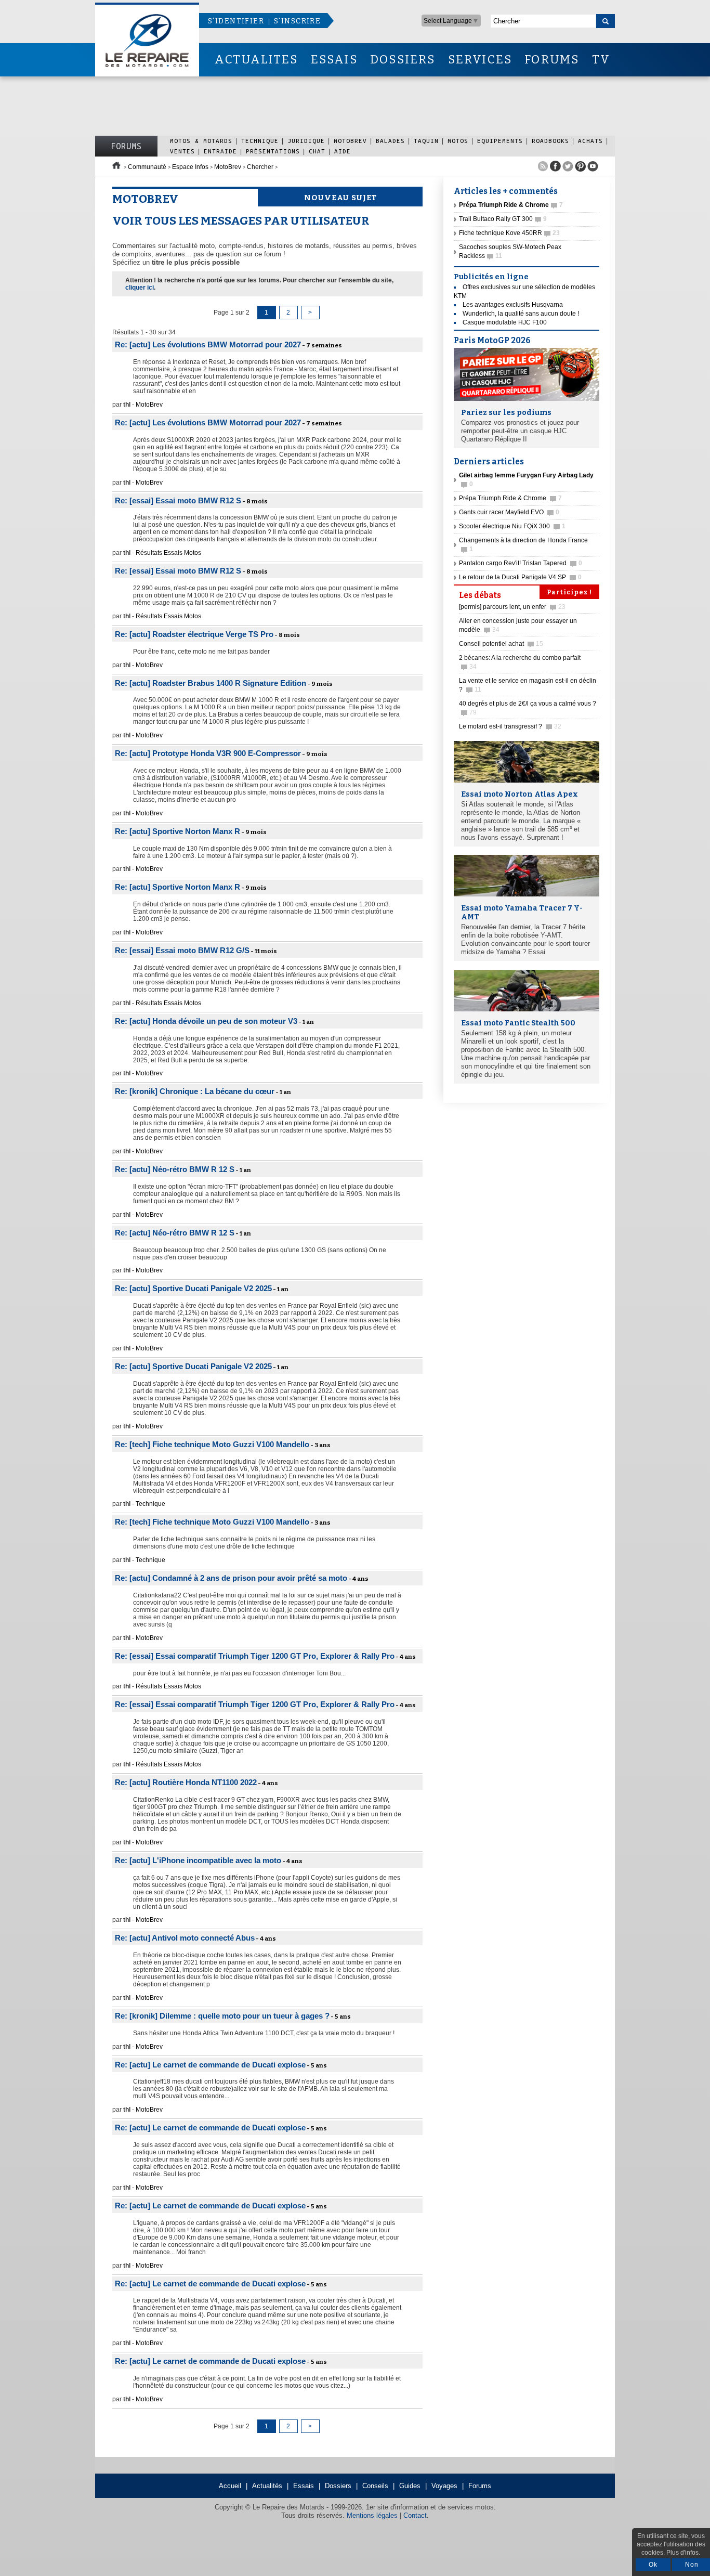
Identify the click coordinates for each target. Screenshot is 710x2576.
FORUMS (552, 60)
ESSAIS (334, 60)
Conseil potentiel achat (501, 644)
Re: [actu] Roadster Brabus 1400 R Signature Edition (211, 683)
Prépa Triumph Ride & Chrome (510, 498)
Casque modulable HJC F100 (505, 322)
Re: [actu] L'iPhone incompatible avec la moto (198, 1860)
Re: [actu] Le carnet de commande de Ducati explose (210, 2065)
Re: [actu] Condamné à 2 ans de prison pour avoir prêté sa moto (231, 1578)
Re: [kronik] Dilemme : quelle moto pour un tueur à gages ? (222, 2016)
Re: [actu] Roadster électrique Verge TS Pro (194, 634)
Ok (653, 2565)
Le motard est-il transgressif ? (510, 726)
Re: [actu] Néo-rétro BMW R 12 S (175, 1169)
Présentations (273, 151)
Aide (343, 151)
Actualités (267, 2486)
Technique (260, 141)
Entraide (220, 151)
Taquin (426, 141)
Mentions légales (372, 2515)
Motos (458, 141)
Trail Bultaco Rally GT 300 (503, 219)
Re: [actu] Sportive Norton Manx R (177, 831)
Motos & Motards (201, 141)
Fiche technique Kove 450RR (509, 233)
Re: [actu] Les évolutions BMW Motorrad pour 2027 (208, 344)
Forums (126, 146)
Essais (304, 2486)
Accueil (230, 2486)
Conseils (375, 2486)
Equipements (500, 141)
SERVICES (480, 60)
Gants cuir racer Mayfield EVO (509, 512)
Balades (390, 141)
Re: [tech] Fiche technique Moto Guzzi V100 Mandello (212, 1444)
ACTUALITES (256, 60)
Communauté (147, 167)
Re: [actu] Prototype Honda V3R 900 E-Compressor (208, 753)
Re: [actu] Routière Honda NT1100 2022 (186, 1782)
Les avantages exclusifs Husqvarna (513, 305)
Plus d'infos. (683, 2553)
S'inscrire (297, 21)
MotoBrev (350, 141)
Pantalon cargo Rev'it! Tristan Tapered (521, 563)
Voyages (444, 2486)
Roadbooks (550, 141)
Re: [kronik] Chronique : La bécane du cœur (195, 1091)
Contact (415, 2515)
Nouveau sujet (340, 198)
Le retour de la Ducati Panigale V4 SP (520, 577)
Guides (410, 2486)
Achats (590, 141)
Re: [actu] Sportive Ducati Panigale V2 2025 (193, 1288)
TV (601, 60)
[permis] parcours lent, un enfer (512, 607)
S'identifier (236, 21)
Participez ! (569, 592)
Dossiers (338, 2486)
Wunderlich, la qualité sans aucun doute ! (521, 314)
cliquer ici (140, 288)
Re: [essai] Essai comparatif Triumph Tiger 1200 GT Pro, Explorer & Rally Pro (255, 1656)
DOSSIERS (403, 60)
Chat (317, 151)
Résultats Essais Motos (168, 553)
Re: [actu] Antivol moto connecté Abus (185, 1938)
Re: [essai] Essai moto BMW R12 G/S (182, 950)
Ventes (182, 151)
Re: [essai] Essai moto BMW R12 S (178, 500)
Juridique (306, 141)
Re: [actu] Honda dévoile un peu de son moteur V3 (206, 1021)
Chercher (260, 167)
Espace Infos (190, 167)
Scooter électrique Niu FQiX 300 (512, 526)
